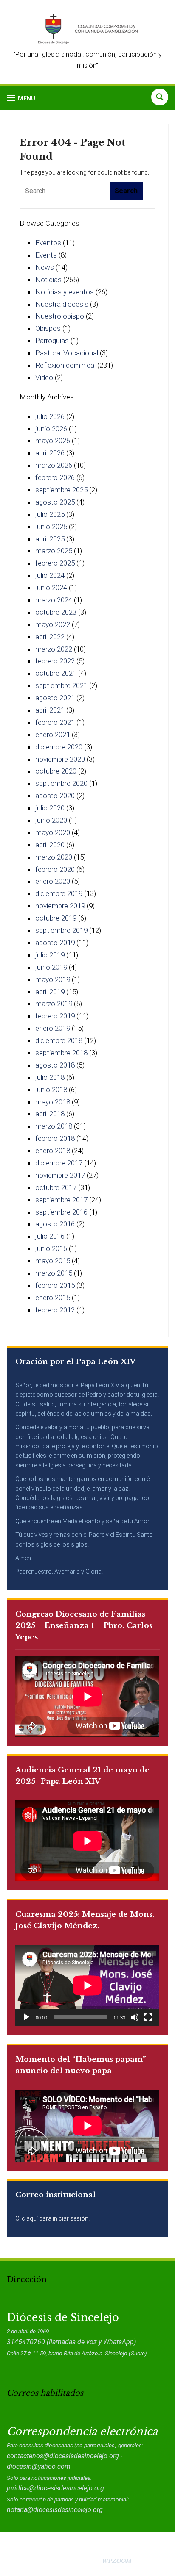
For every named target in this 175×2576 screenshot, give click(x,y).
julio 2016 (50, 1236)
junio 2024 (51, 588)
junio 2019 (51, 967)
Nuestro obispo (60, 316)
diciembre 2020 (59, 747)
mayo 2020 (53, 832)
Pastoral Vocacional (67, 353)
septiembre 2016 (61, 1212)
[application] (87, 1985)
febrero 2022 (55, 661)
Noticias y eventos (65, 292)
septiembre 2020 (61, 783)
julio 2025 (50, 514)
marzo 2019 (54, 1004)
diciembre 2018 (59, 1040)
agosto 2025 (55, 502)
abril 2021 (50, 710)
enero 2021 (53, 735)
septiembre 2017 (61, 1200)
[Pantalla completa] (148, 2017)
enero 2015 (53, 1298)
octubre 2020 (56, 771)
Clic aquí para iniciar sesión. (52, 2218)
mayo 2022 (53, 624)
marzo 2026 (54, 465)
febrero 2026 (55, 477)
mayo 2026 (53, 441)
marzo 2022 (54, 649)
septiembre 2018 (61, 1053)
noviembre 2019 (60, 906)
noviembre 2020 (60, 759)
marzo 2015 (54, 1273)
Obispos (48, 328)
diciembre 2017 (59, 1163)
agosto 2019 (55, 943)
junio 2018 (51, 1090)
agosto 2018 (55, 1065)
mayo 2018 (53, 1102)
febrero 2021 (55, 722)
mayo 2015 (53, 1261)
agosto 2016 (55, 1224)
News (45, 267)
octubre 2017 (56, 1187)
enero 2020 (53, 881)
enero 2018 (53, 1151)
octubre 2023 (56, 612)
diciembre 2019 (59, 893)
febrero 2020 (55, 869)
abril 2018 (50, 1114)
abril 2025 (50, 539)
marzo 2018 (54, 1126)
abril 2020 (50, 845)
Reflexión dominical (65, 365)
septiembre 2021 (61, 685)
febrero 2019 (55, 1016)
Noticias (48, 280)
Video (44, 377)
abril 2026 (50, 453)
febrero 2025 (55, 563)
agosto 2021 (55, 698)
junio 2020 (51, 820)
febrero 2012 (55, 1310)
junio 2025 (51, 527)
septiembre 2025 (61, 490)
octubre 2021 (56, 673)
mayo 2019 (53, 979)
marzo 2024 (54, 600)
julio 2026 (50, 416)
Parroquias (52, 341)
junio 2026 (51, 429)
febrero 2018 (55, 1138)
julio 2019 (50, 955)
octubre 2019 (56, 918)
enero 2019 (53, 1028)
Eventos (48, 243)
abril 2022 (50, 637)
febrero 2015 (55, 1285)
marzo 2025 (54, 551)
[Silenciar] (135, 2017)
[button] (21, 98)
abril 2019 (50, 992)
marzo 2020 (54, 857)
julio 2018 (50, 1077)
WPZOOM (116, 2561)
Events (46, 255)
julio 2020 (50, 808)
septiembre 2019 (61, 930)
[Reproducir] (26, 2017)
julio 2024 (50, 575)
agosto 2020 (55, 796)
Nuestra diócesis (62, 304)
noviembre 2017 (60, 1175)
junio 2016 (51, 1248)
